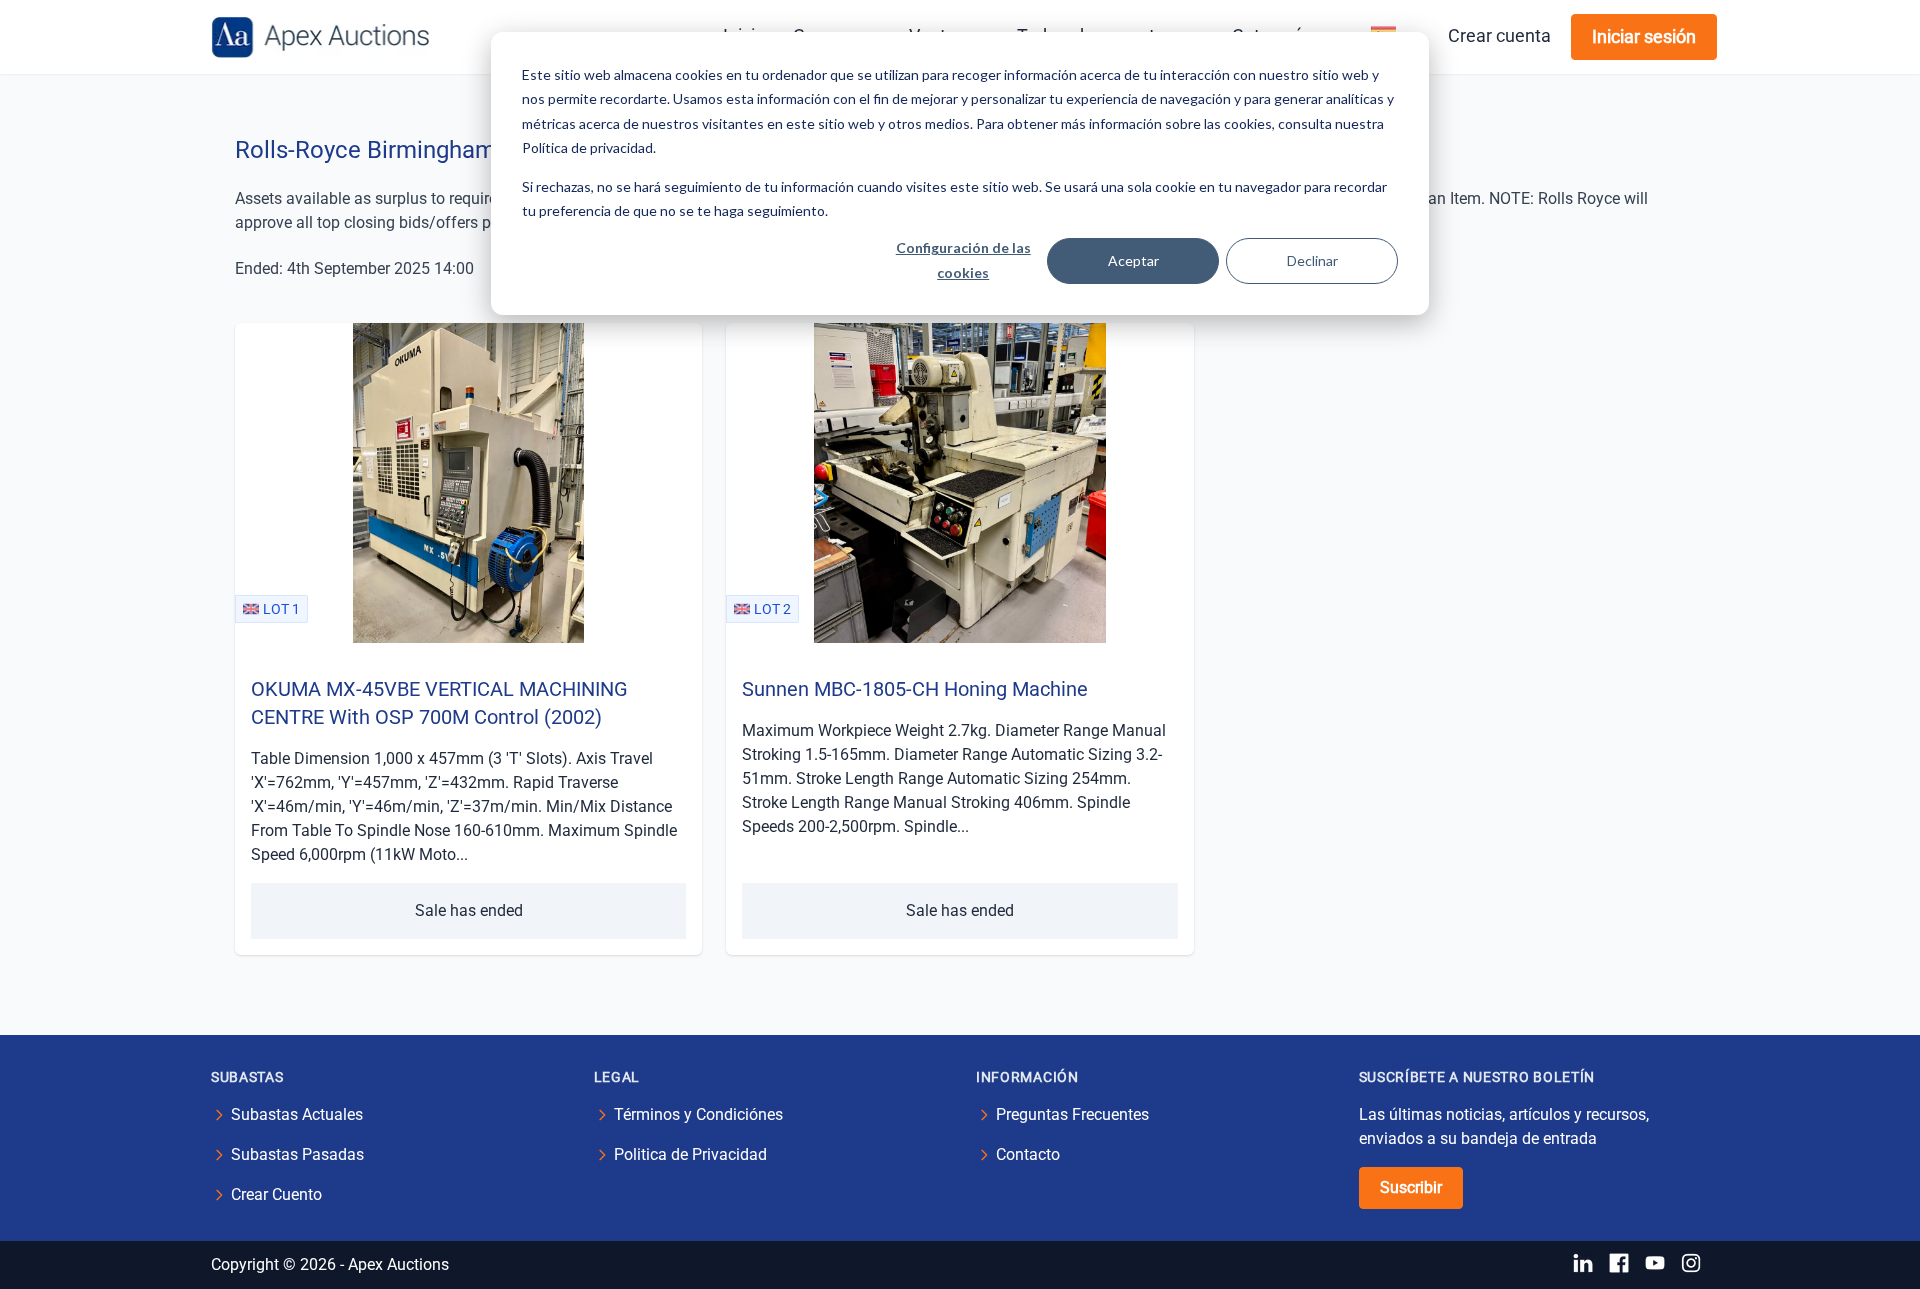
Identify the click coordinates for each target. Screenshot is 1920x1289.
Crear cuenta (1499, 35)
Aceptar (1133, 260)
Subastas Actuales (297, 1114)
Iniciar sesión (1644, 36)
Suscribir (1411, 1187)
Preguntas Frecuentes (1072, 1114)
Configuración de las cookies (963, 260)
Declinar (1312, 260)
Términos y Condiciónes (698, 1114)
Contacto (1028, 1154)
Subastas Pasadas (297, 1154)
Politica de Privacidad (690, 1154)
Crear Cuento (276, 1194)
